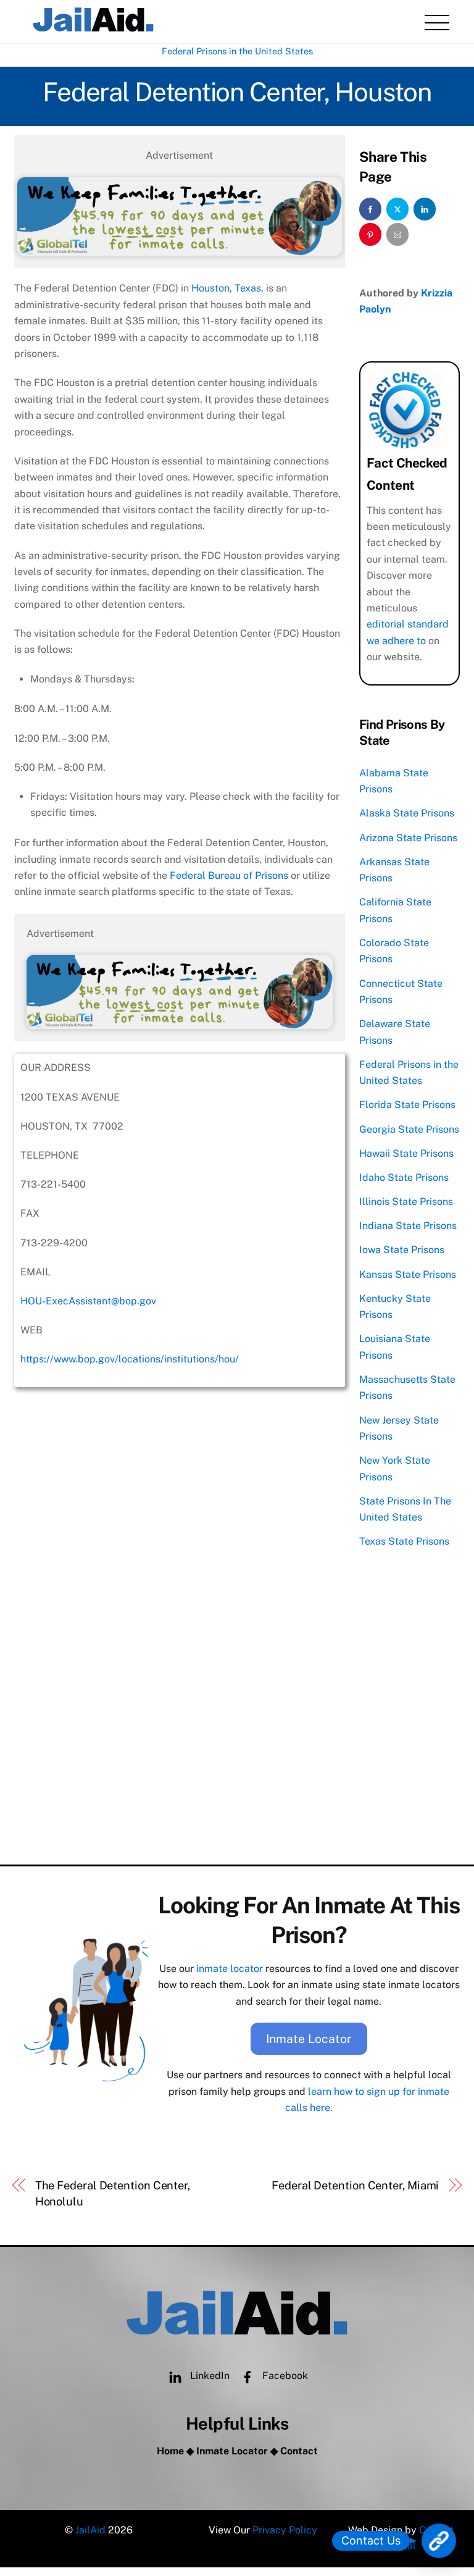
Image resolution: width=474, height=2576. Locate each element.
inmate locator (230, 1969)
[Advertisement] (180, 1769)
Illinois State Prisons (406, 1202)
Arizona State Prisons (408, 838)
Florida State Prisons (407, 1105)
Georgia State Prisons (409, 1129)
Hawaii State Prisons (406, 1153)
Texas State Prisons (404, 1541)
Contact (299, 2451)
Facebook (284, 2376)
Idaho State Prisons (404, 1177)
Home (170, 2451)
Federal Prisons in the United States (237, 51)
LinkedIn (209, 2376)
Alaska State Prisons (407, 813)
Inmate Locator (309, 2039)
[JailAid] (93, 28)
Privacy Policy (285, 2530)
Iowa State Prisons (402, 1250)
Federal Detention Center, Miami (355, 2185)
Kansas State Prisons (408, 1274)
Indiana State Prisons (408, 1226)
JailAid (90, 2530)
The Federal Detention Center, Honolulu (113, 2193)
